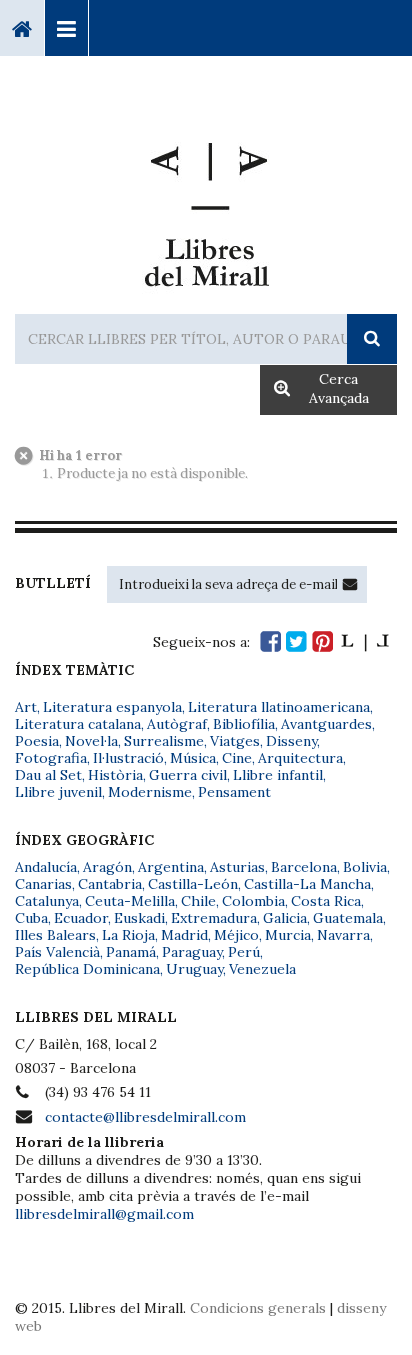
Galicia (285, 918)
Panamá (131, 952)
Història (115, 775)
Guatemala (348, 918)
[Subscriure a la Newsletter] (350, 584)
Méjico (236, 935)
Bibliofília (244, 724)
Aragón (107, 867)
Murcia (288, 935)
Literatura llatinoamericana (279, 707)
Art (26, 707)
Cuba (31, 918)
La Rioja (128, 935)
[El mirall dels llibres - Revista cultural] (365, 641)
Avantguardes (326, 724)
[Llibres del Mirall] (206, 206)
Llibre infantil (278, 775)
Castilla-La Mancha (307, 884)
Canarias (43, 884)
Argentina (171, 867)
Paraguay (192, 952)
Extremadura (214, 918)
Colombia (253, 901)
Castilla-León (193, 884)
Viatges (235, 741)
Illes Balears (55, 935)
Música (193, 758)
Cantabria (110, 884)
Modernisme (150, 792)
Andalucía (46, 867)
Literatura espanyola (112, 707)
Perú (244, 952)
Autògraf (177, 724)
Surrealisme (164, 741)
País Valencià (57, 952)
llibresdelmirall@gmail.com (104, 1214)
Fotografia (51, 758)
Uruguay (194, 969)
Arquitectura (300, 758)
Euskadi (139, 918)
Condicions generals (258, 1308)
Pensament (234, 792)
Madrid (184, 935)
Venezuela (262, 969)
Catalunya (47, 901)
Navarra (343, 935)
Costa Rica (326, 901)
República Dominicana (87, 969)
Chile (198, 901)
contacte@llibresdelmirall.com (145, 1117)
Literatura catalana (78, 724)
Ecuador (81, 918)
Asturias (237, 867)
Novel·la (91, 741)
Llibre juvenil (58, 792)
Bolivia (365, 867)
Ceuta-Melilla (130, 901)
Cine (237, 758)
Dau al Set (48, 775)
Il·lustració (128, 758)
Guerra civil (188, 775)
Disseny (291, 741)
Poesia (37, 741)
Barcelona (304, 867)
